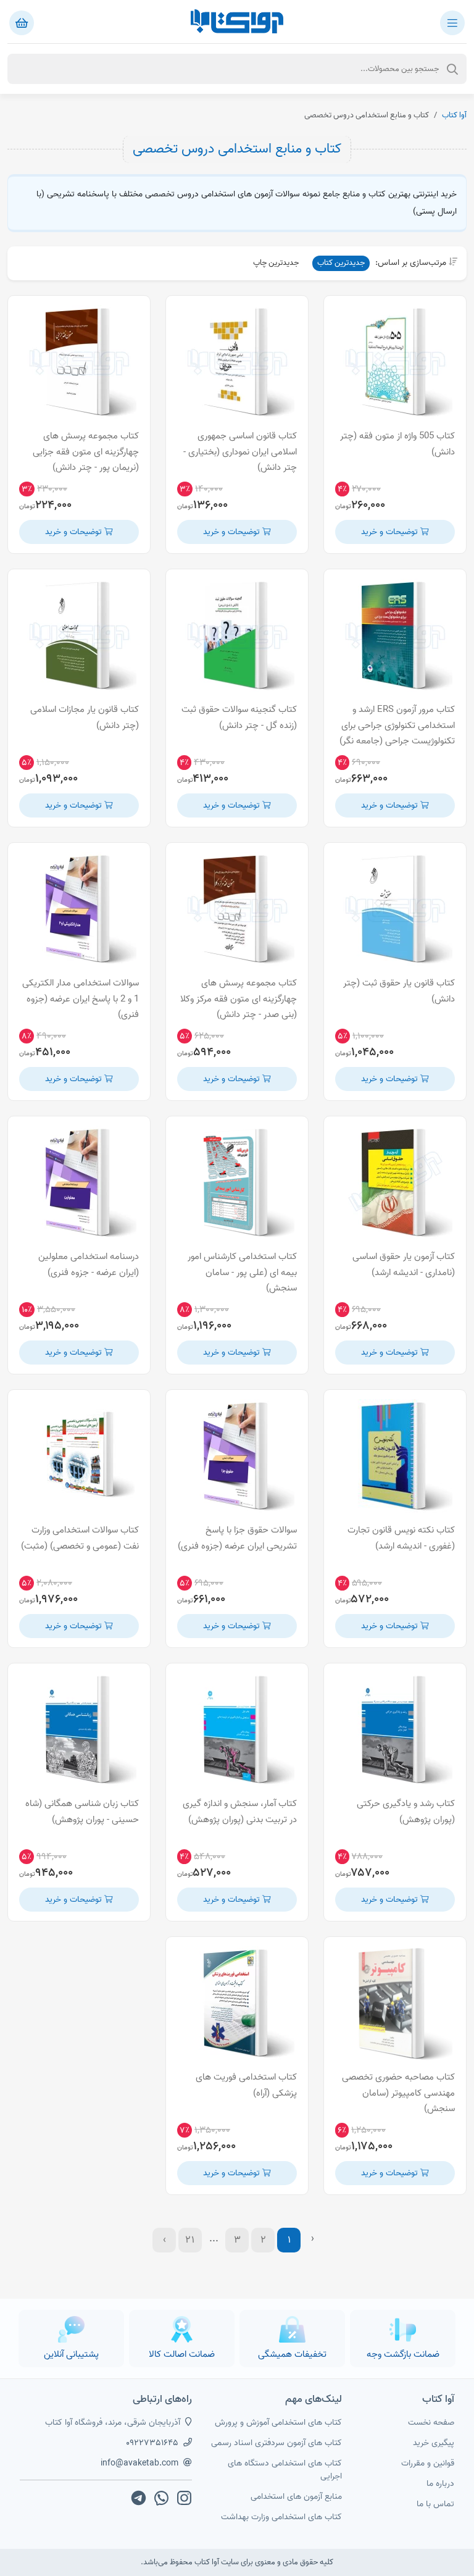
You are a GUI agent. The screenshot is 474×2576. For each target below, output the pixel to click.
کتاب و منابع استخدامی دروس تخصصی (237, 149)
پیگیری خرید (434, 2443)
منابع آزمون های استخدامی (296, 2497)
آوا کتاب (454, 115)
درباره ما (440, 2484)
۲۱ (190, 2240)
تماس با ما (435, 2504)
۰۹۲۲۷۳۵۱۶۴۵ (152, 2443)
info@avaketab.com (139, 2463)
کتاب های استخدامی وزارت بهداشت (281, 2517)
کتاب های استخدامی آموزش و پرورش (278, 2423)
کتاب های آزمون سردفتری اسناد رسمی (276, 2443)
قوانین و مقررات (428, 2463)
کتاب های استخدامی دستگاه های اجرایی (285, 2470)
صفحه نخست (431, 2423)
